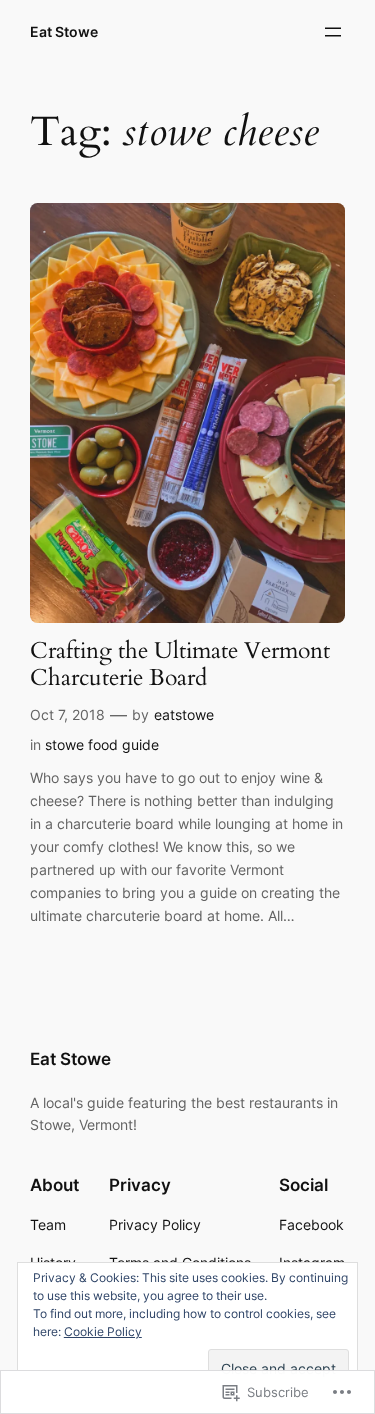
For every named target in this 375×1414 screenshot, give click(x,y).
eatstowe (184, 714)
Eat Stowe (64, 31)
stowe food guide (102, 744)
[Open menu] (333, 32)
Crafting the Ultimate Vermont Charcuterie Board (180, 665)
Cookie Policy (103, 1331)
